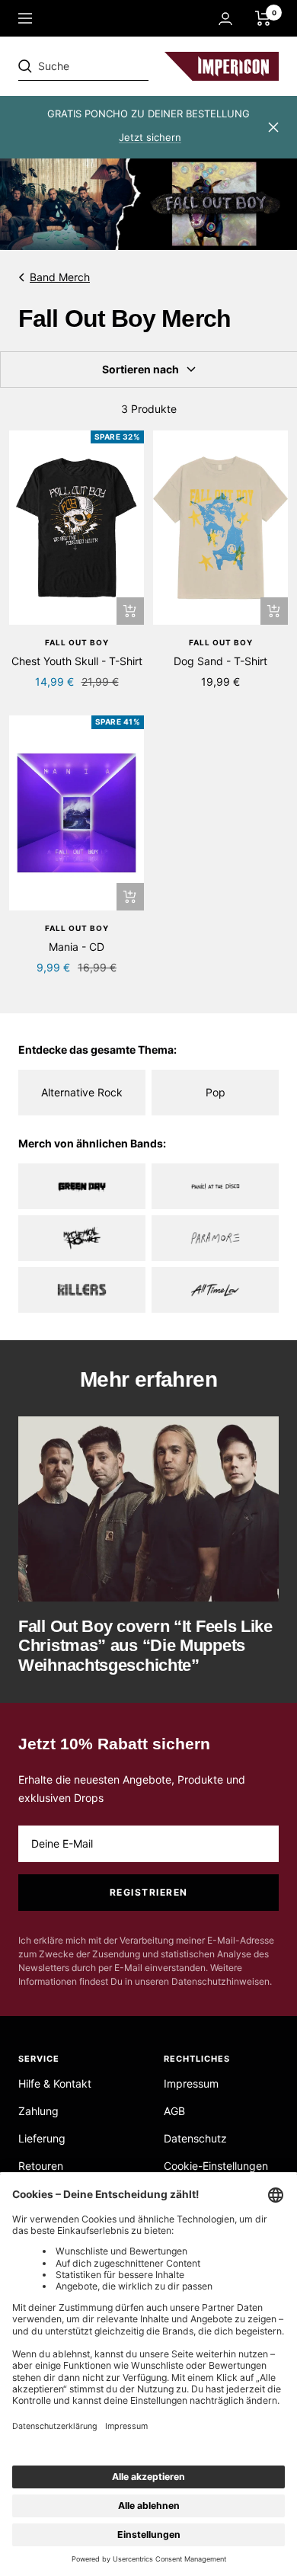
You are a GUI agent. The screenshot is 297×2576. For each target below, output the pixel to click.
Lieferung (42, 2138)
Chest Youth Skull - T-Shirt (77, 661)
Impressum (191, 2083)
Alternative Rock (82, 1092)
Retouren (41, 2166)
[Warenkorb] (263, 18)
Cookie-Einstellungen (216, 2166)
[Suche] (123, 66)
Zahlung (38, 2111)
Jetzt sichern (150, 137)
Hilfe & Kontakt (55, 2083)
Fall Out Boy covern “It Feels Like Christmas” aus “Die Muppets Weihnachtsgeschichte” (145, 1646)
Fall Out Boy (77, 642)
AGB (174, 2111)
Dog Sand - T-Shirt (220, 661)
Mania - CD (77, 947)
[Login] (225, 19)
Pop (216, 1092)
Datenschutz (195, 2138)
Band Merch (60, 277)
